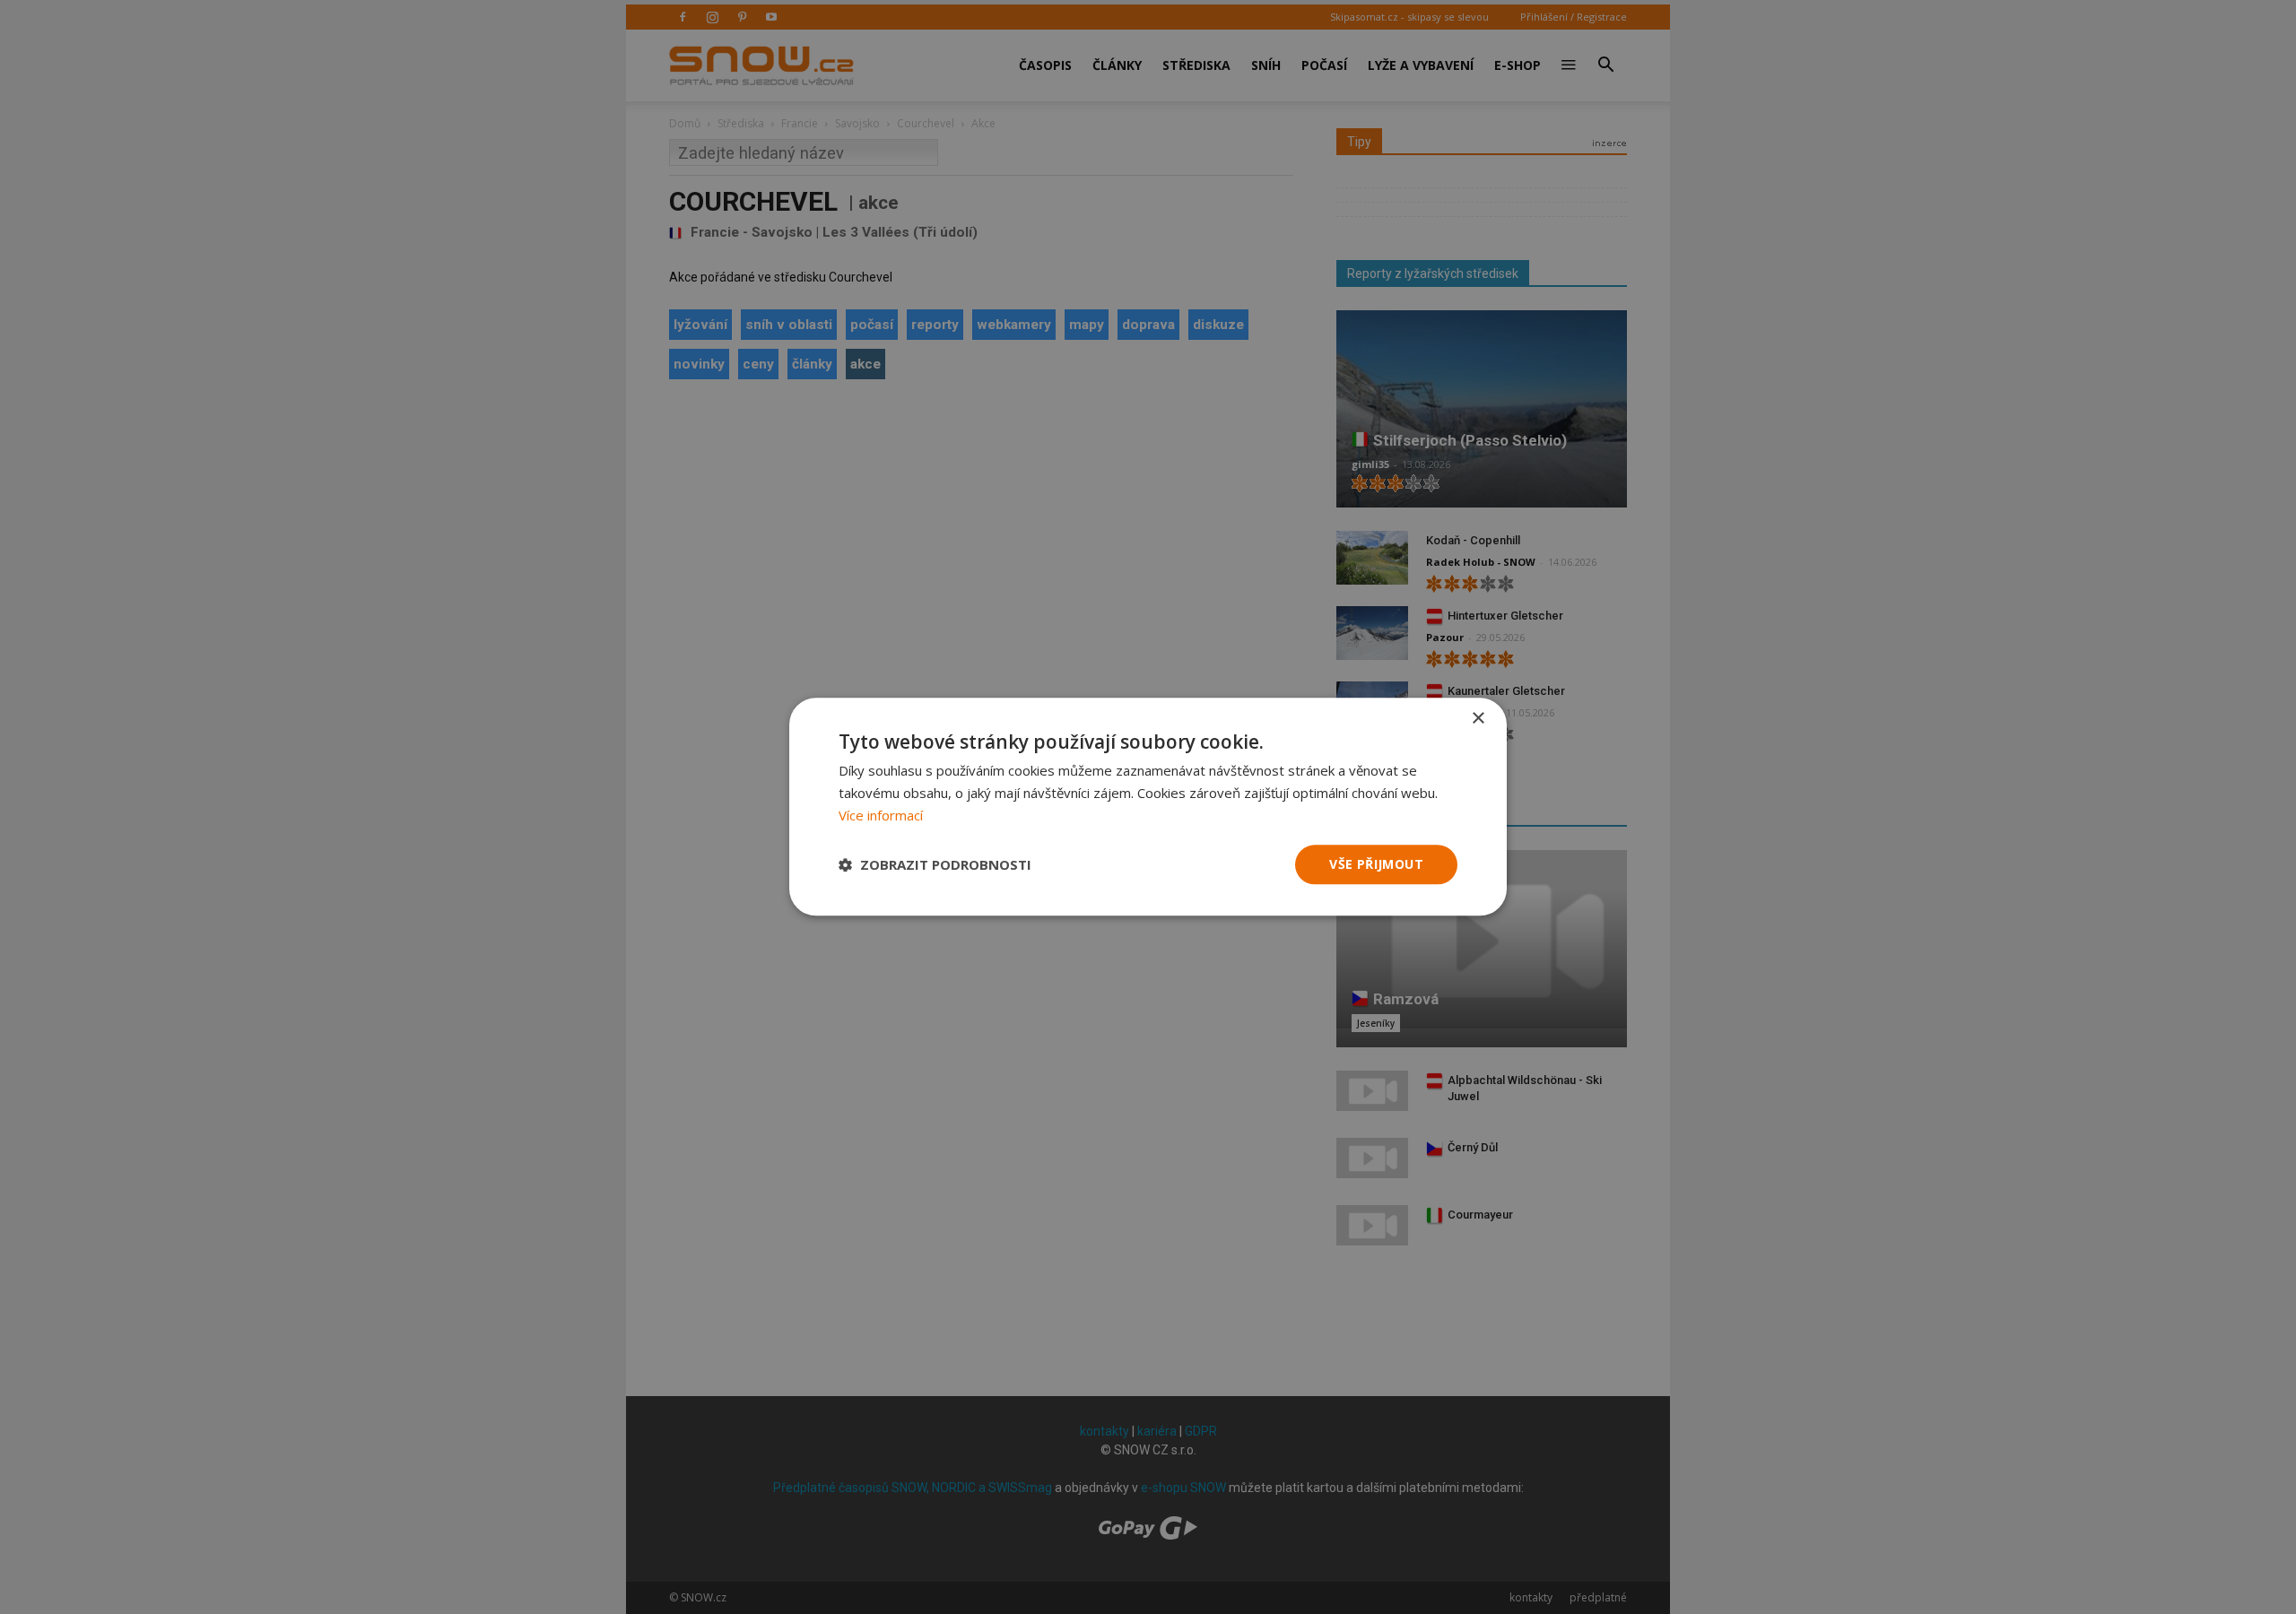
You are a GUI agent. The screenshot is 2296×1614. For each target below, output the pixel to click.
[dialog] (1148, 807)
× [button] (1478, 719)
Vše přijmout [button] (1376, 864)
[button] (935, 864)
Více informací (881, 815)
